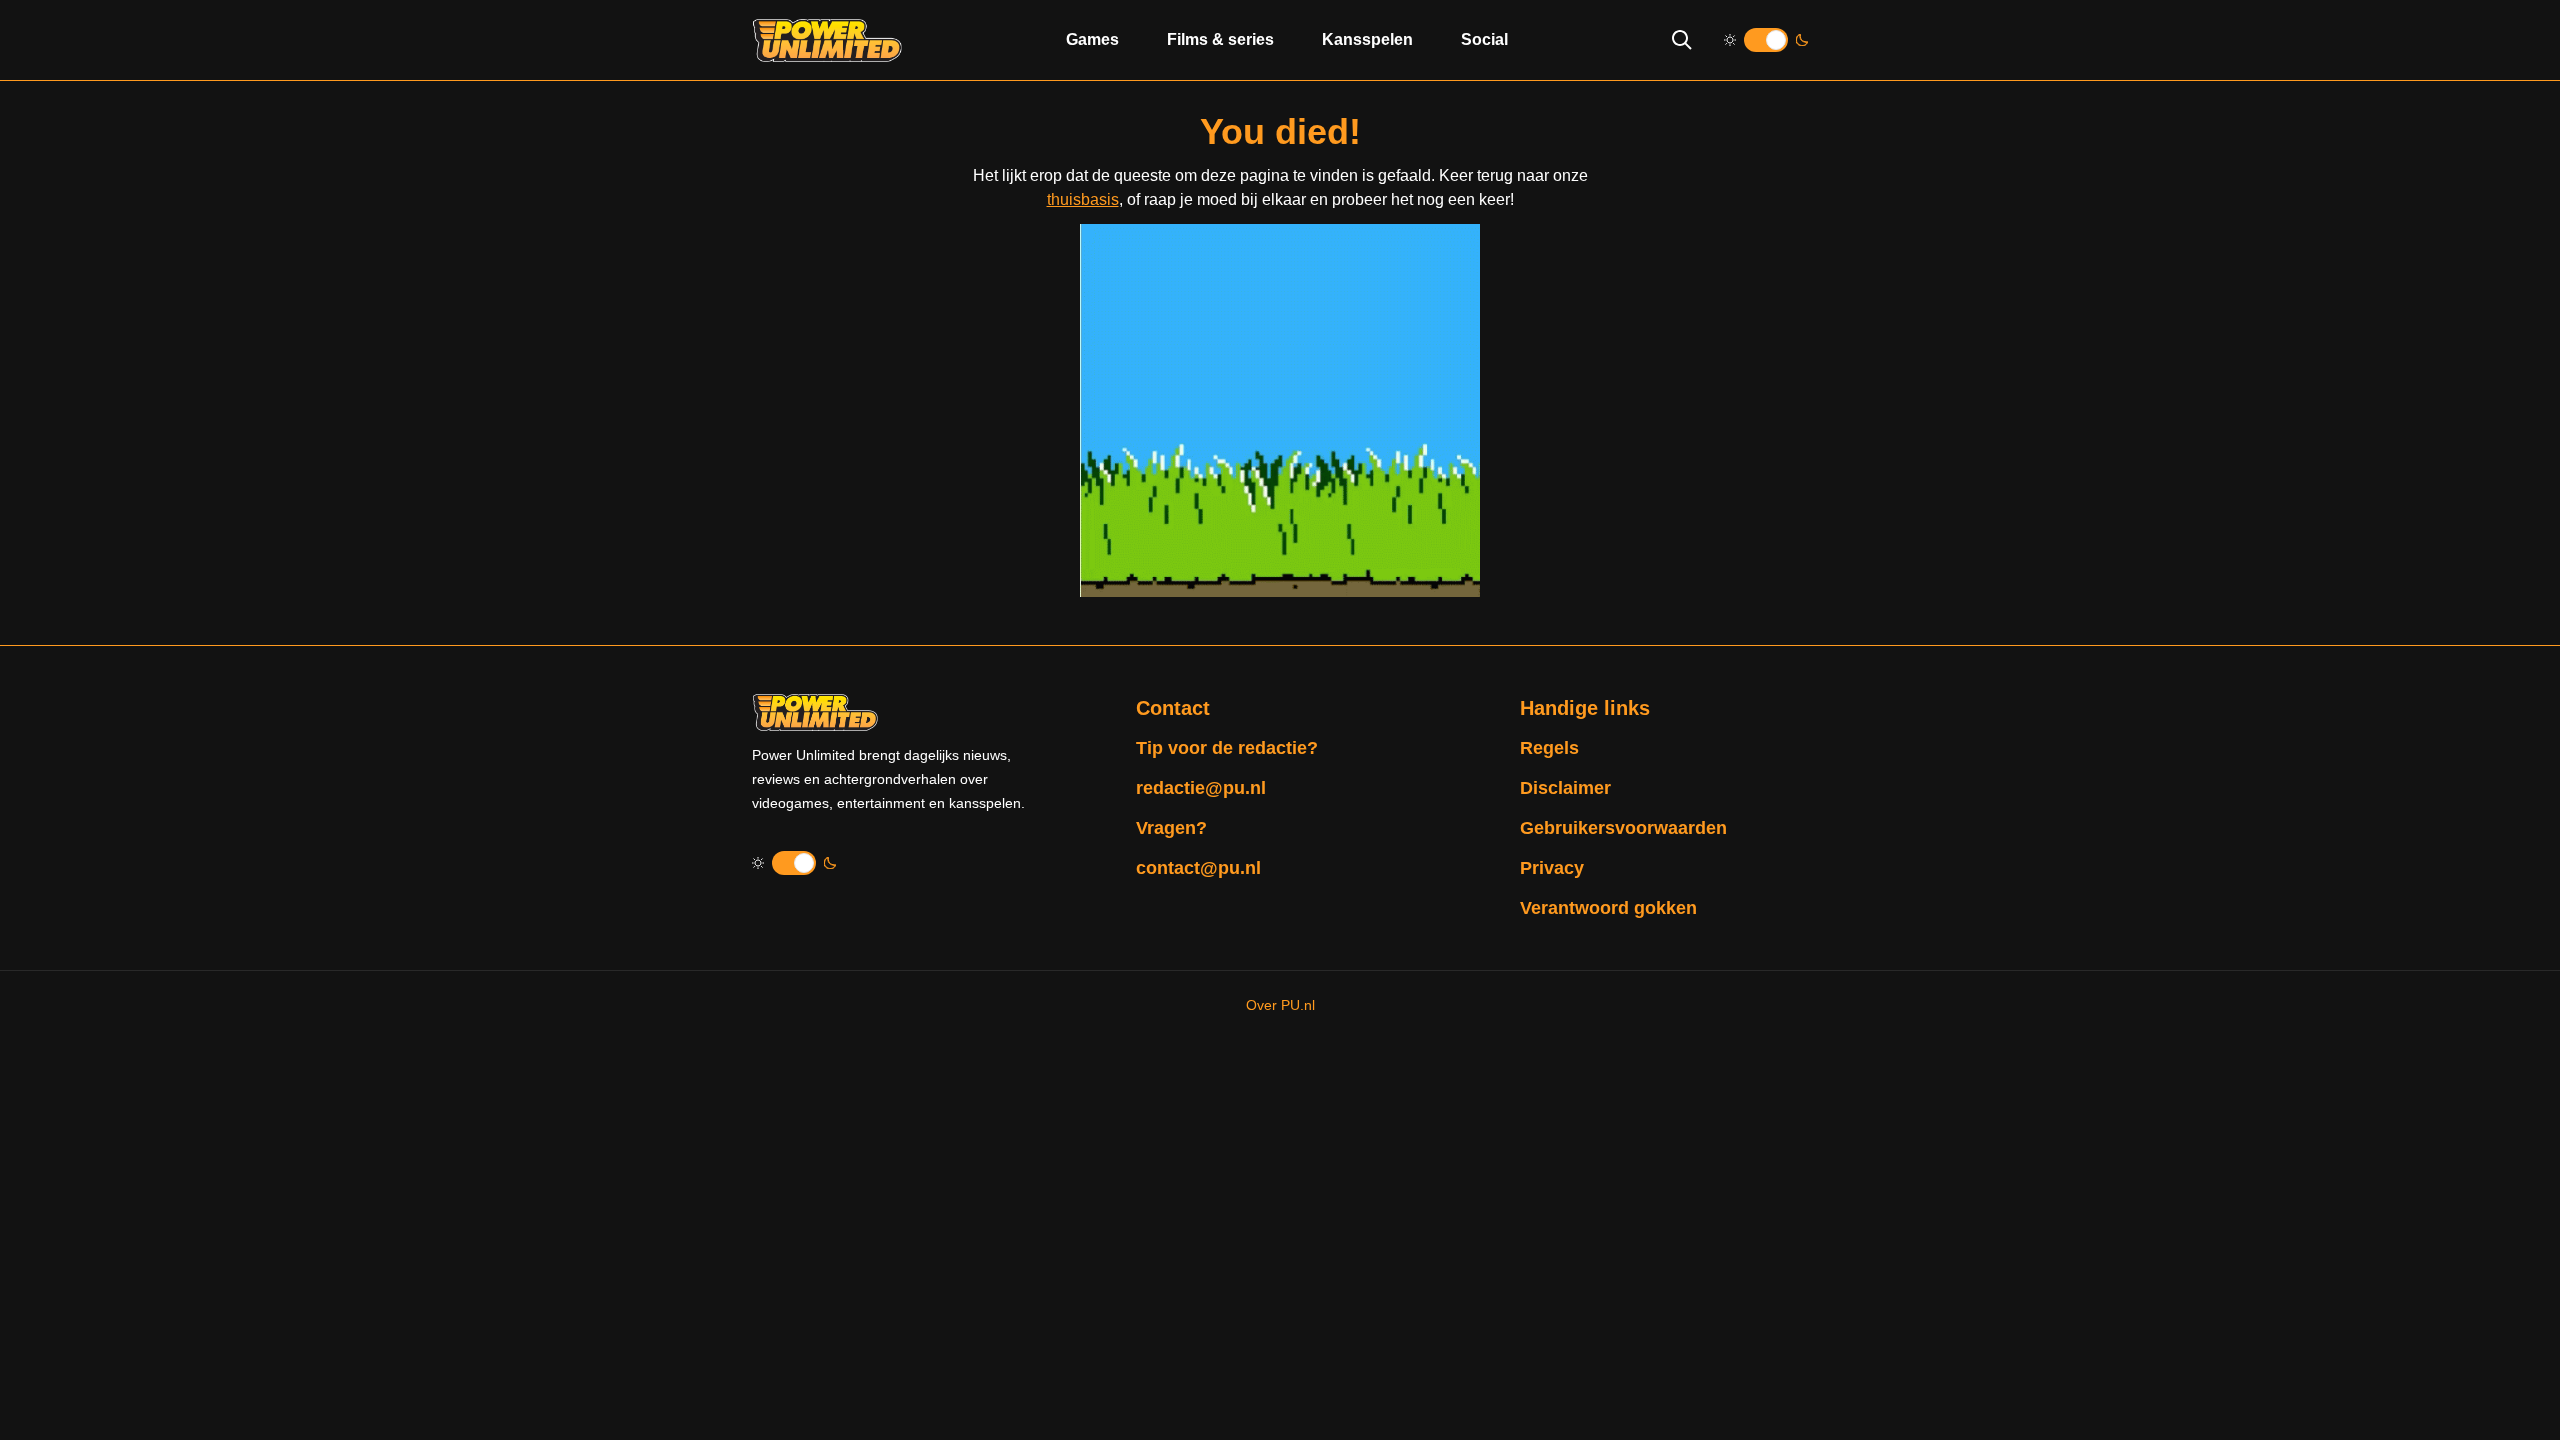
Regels (1549, 748)
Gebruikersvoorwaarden (1623, 828)
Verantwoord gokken (1608, 908)
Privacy (1552, 868)
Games (1092, 39)
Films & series (1220, 39)
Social (1484, 39)
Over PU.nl (1280, 1005)
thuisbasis (1083, 199)
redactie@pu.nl (1201, 788)
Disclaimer (1565, 788)
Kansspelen (1367, 39)
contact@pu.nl (1198, 868)
